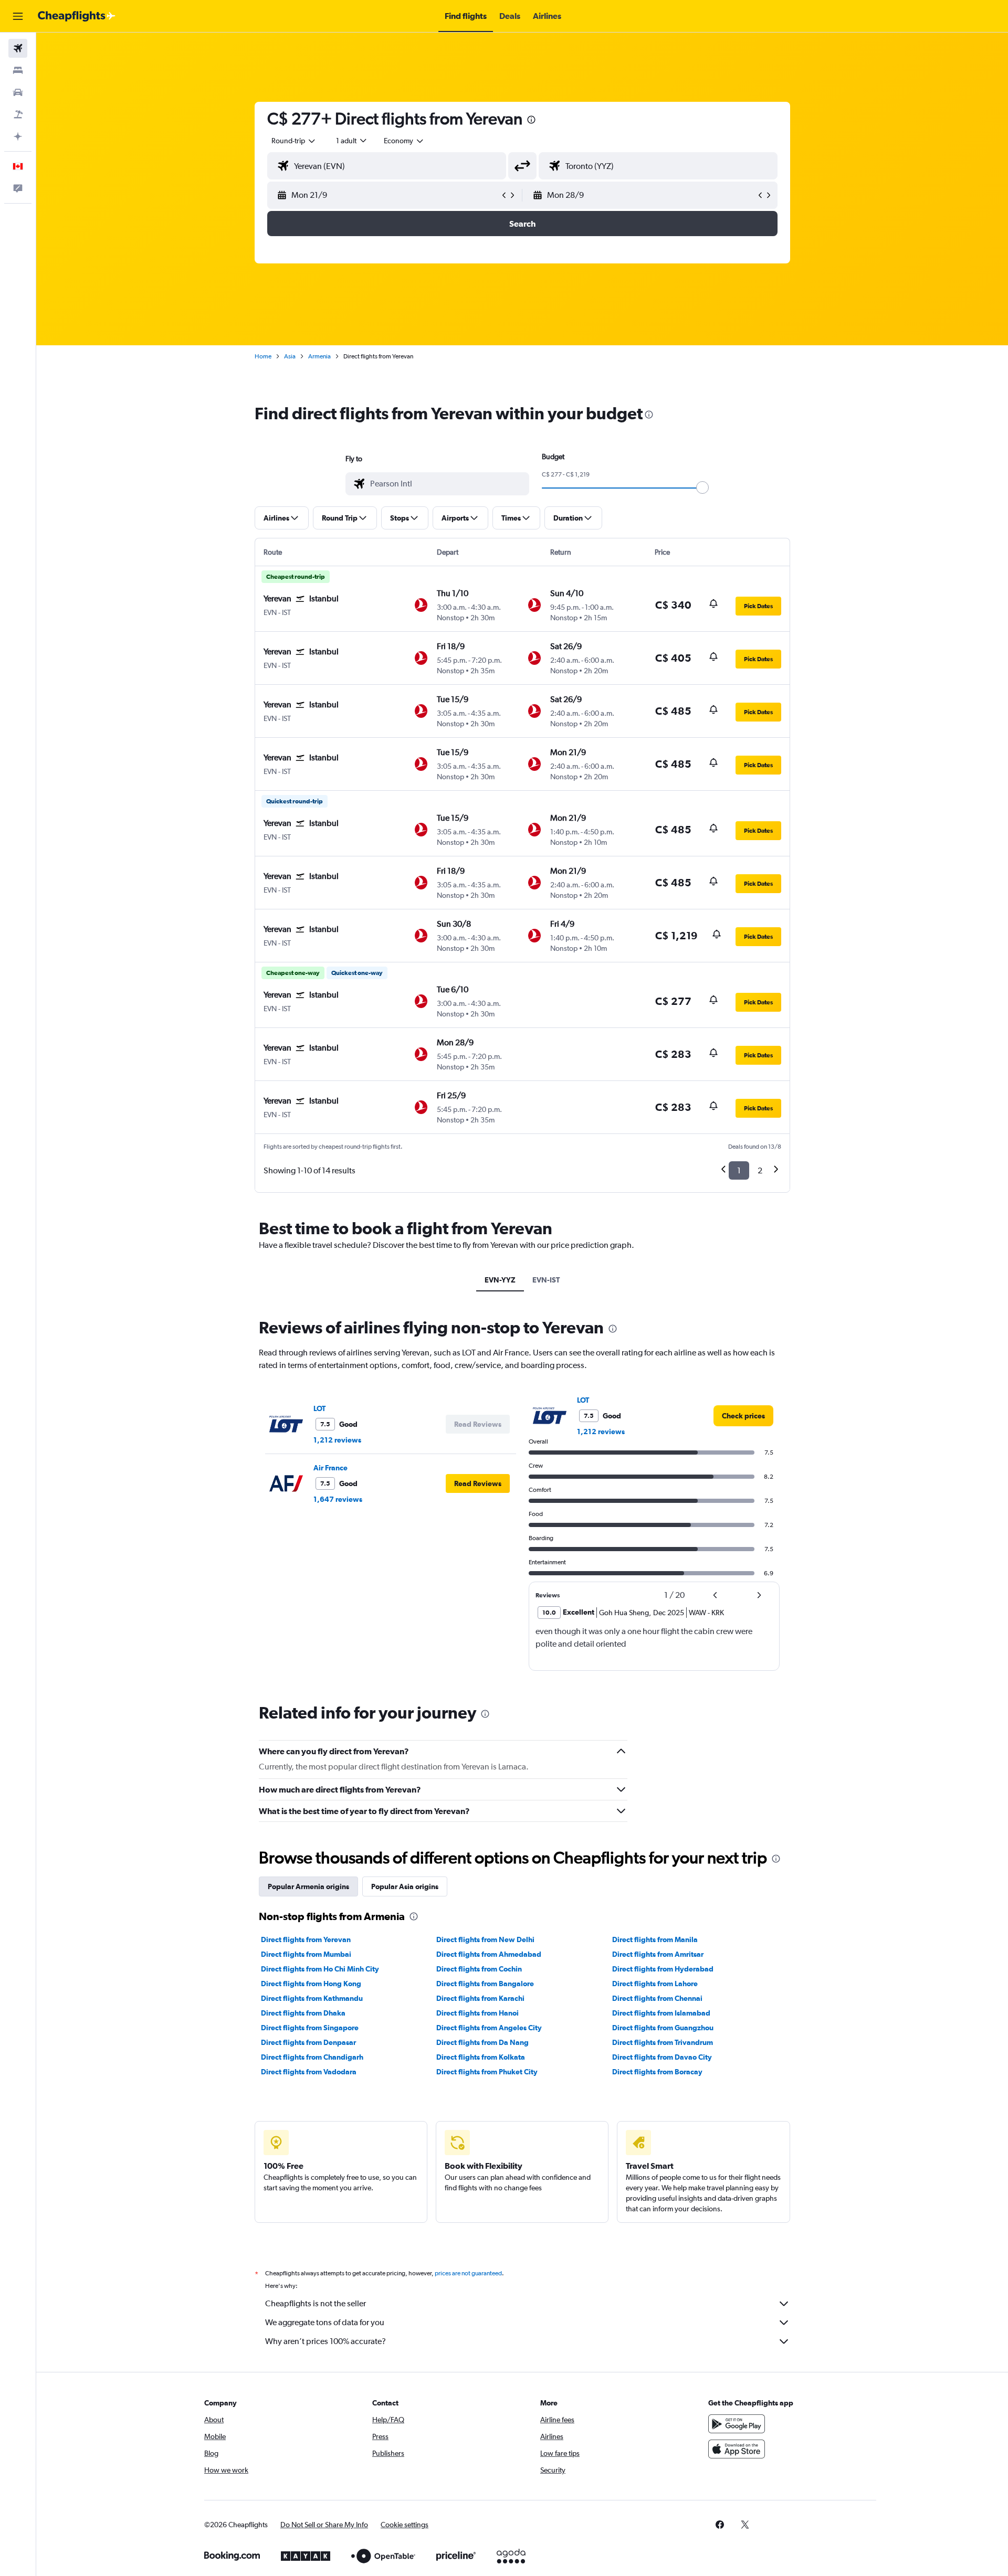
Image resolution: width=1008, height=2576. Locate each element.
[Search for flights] (18, 48)
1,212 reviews (337, 1440)
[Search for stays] (18, 70)
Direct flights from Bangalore (485, 1984)
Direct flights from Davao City (662, 2057)
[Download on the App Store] (737, 2449)
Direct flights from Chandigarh (312, 2057)
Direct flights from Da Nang (482, 2042)
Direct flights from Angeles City (489, 2028)
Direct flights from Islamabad (661, 2013)
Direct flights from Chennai (657, 1998)
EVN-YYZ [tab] (500, 1280)
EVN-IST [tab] (546, 1280)
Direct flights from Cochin (479, 1969)
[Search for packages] (18, 114)
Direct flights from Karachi (480, 1998)
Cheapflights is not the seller (316, 2303)
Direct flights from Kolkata (481, 2057)
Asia (290, 356)
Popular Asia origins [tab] (405, 1886)
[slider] (702, 487)
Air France (330, 1468)
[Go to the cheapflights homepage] (77, 16)
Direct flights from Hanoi (477, 2013)
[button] (18, 16)
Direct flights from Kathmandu (312, 1998)
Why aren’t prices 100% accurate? (325, 2341)
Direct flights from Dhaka (303, 2013)
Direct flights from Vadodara (309, 2072)
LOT (319, 1408)
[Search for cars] (18, 92)
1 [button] (739, 1170)
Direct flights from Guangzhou (663, 2028)
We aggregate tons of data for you (325, 2322)
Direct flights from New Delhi (485, 1939)
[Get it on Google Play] (737, 2424)
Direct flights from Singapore (310, 2028)
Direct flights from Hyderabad (663, 1969)
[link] (743, 1416)
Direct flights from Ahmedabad (489, 1954)
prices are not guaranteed (468, 2273)
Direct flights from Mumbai (306, 1954)
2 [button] (760, 1170)
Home (263, 356)
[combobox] (294, 141)
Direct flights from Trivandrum (663, 2042)
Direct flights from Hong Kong (311, 1984)
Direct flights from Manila (655, 1939)
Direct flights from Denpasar (308, 2042)
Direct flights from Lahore (655, 1984)
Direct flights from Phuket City (487, 2072)
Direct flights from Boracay (657, 2072)
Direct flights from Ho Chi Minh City (320, 1969)
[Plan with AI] (18, 136)
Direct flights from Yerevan (306, 1939)
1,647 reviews (338, 1499)
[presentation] (531, 120)
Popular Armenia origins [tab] (308, 1886)
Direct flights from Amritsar (658, 1954)
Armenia (319, 356)
